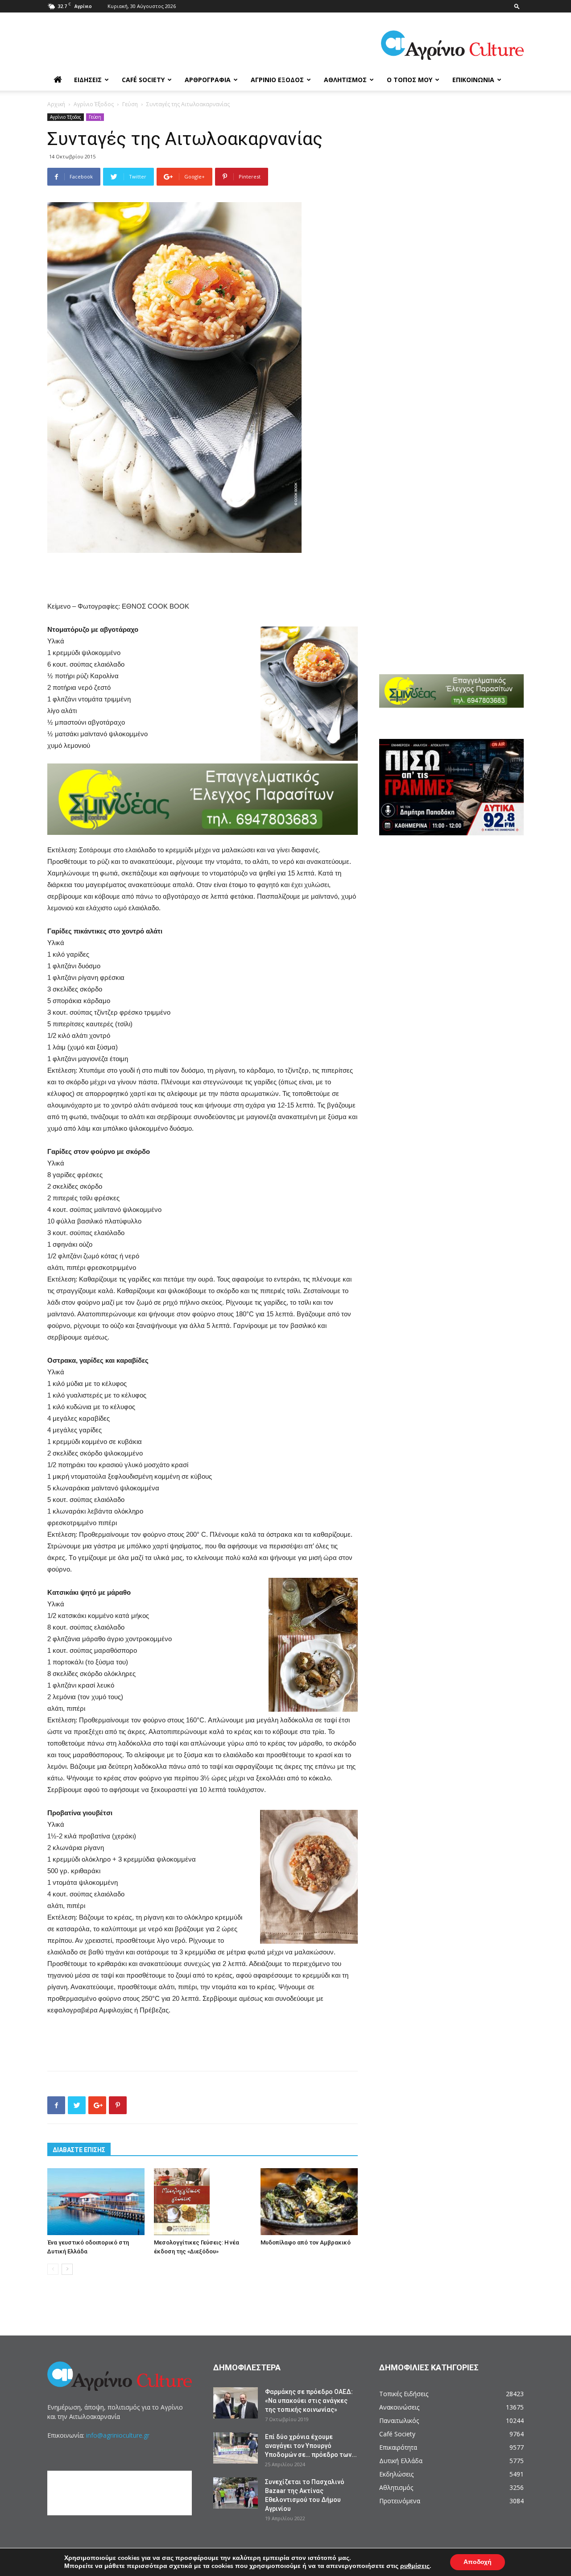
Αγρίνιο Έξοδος (277, 80)
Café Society (143, 80)
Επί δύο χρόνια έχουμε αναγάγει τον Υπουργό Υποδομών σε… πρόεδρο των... (311, 2446)
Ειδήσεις (88, 80)
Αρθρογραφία (208, 80)
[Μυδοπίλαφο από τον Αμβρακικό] (309, 2202)
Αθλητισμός (345, 80)
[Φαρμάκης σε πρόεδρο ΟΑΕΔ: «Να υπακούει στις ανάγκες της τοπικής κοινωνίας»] (236, 2403)
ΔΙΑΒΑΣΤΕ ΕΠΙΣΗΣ (79, 2150)
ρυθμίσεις (415, 2566)
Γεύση (130, 104)
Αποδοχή (478, 2562)
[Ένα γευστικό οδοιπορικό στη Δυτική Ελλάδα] (96, 2202)
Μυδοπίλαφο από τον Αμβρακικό (306, 2242)
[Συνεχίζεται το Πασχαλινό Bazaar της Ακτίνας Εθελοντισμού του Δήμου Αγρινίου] (236, 2493)
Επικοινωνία (473, 80)
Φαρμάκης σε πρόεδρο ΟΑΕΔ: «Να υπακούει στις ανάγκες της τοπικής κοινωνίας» (309, 2401)
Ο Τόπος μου (410, 80)
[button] (517, 6)
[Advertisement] (203, 578)
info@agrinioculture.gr (118, 2435)
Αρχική (56, 104)
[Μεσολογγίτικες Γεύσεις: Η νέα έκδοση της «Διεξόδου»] (203, 2202)
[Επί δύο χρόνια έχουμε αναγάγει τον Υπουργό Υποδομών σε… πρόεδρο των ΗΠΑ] (236, 2448)
